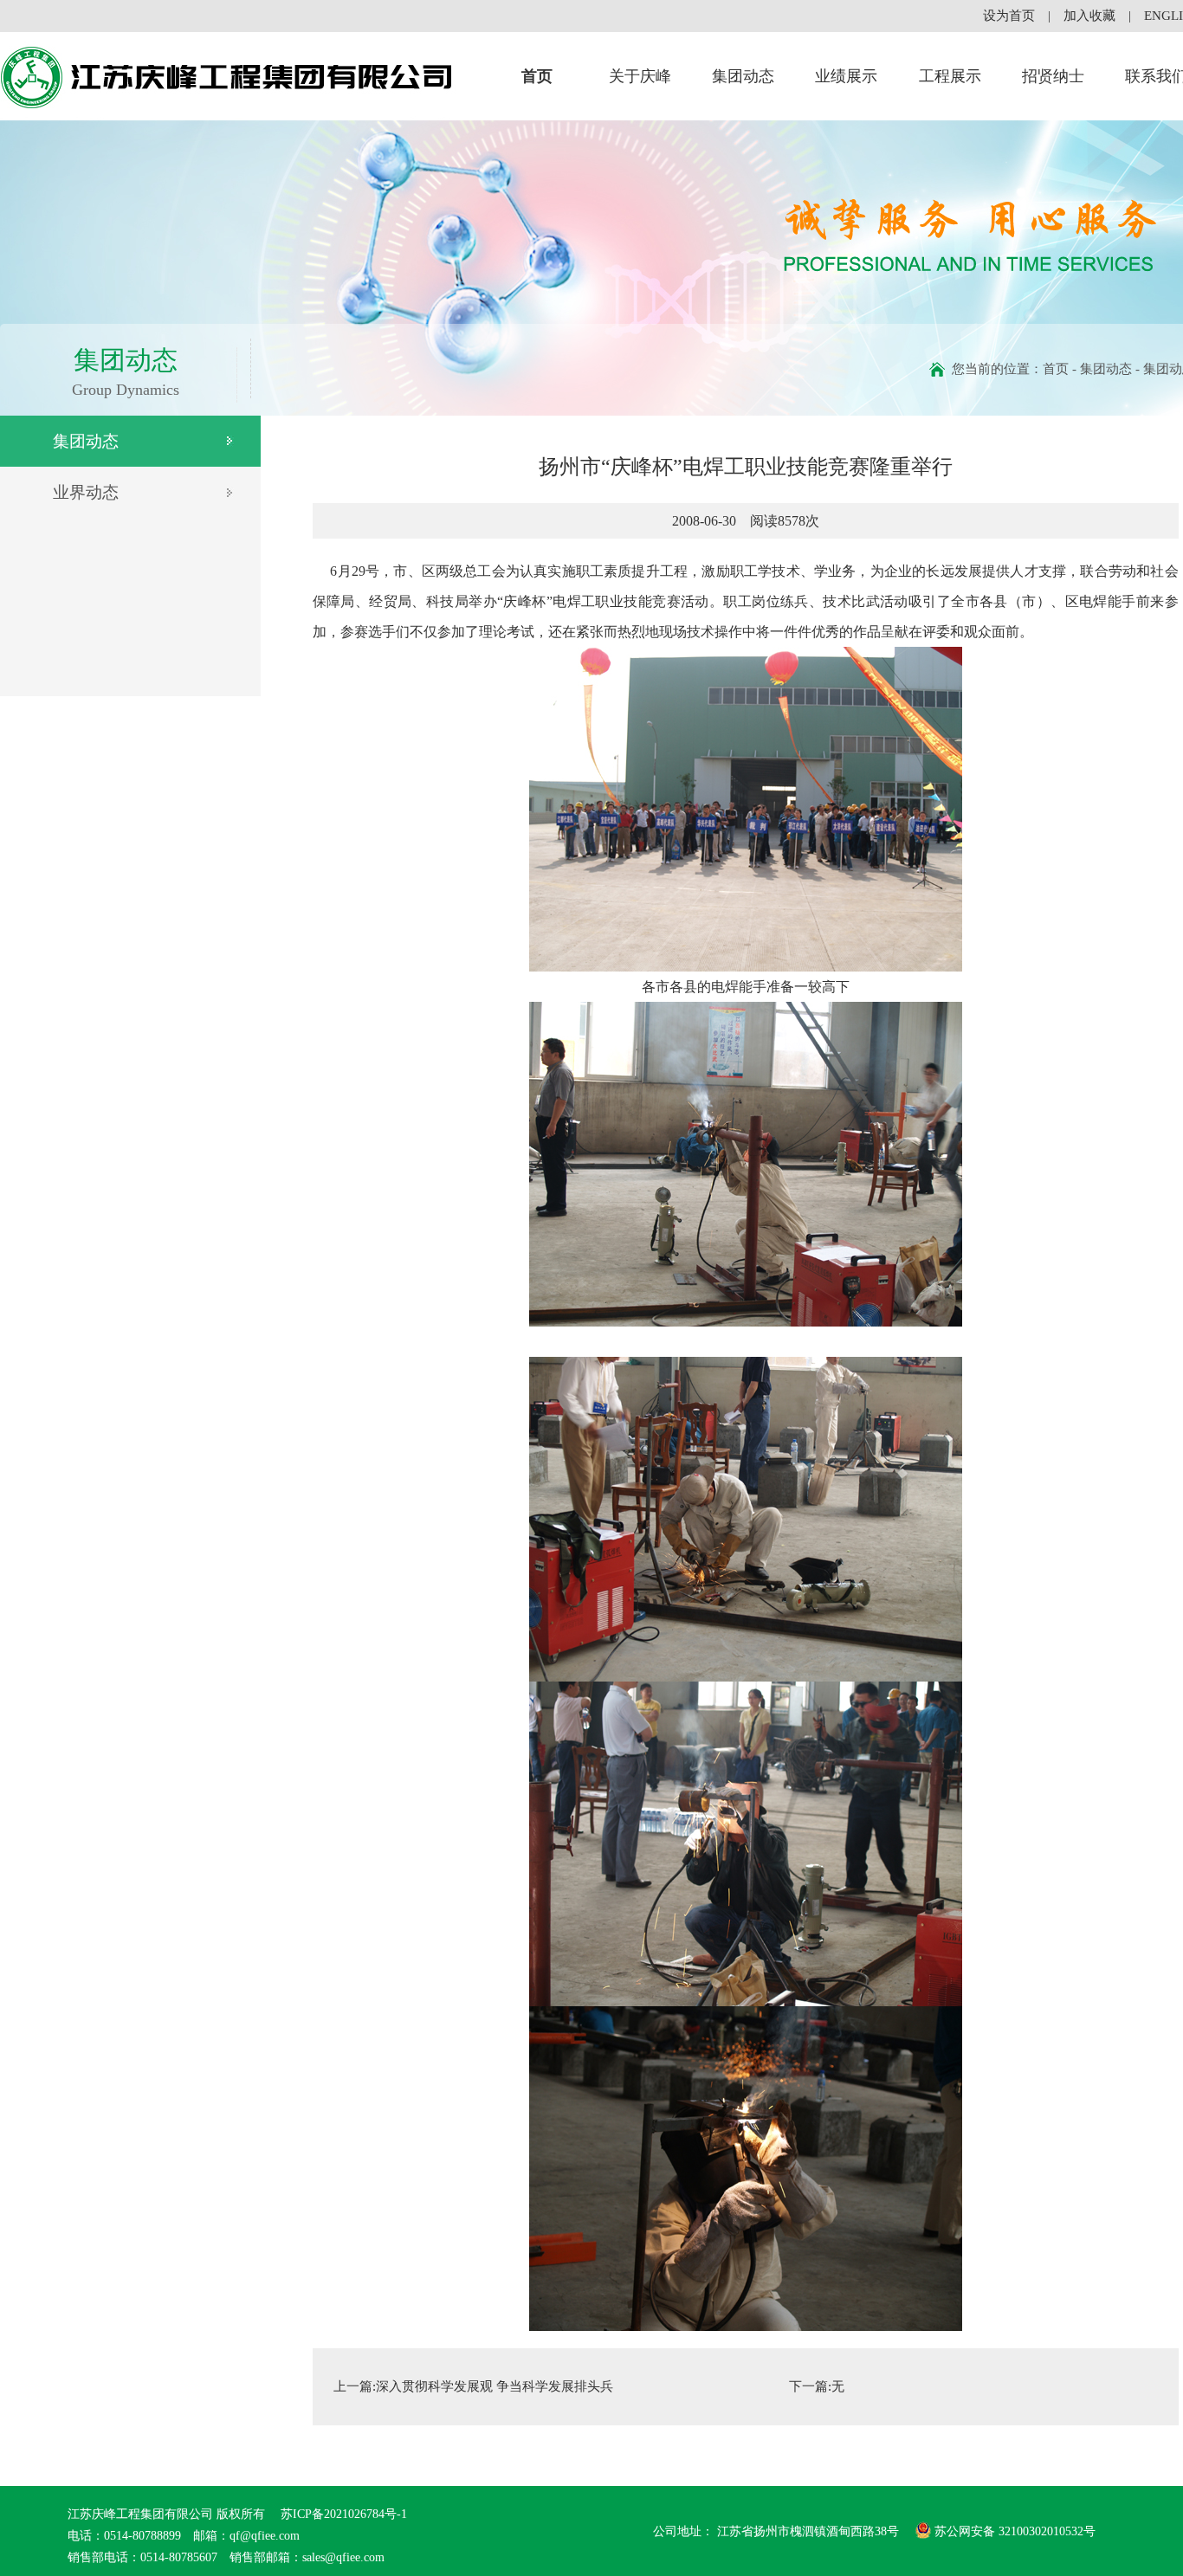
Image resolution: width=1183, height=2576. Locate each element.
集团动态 (743, 76)
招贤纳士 (1053, 76)
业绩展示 (846, 76)
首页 (537, 76)
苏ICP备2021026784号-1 (342, 2514)
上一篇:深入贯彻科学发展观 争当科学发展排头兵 (473, 2386)
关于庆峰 (640, 76)
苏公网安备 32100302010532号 (1015, 2531)
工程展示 (950, 76)
